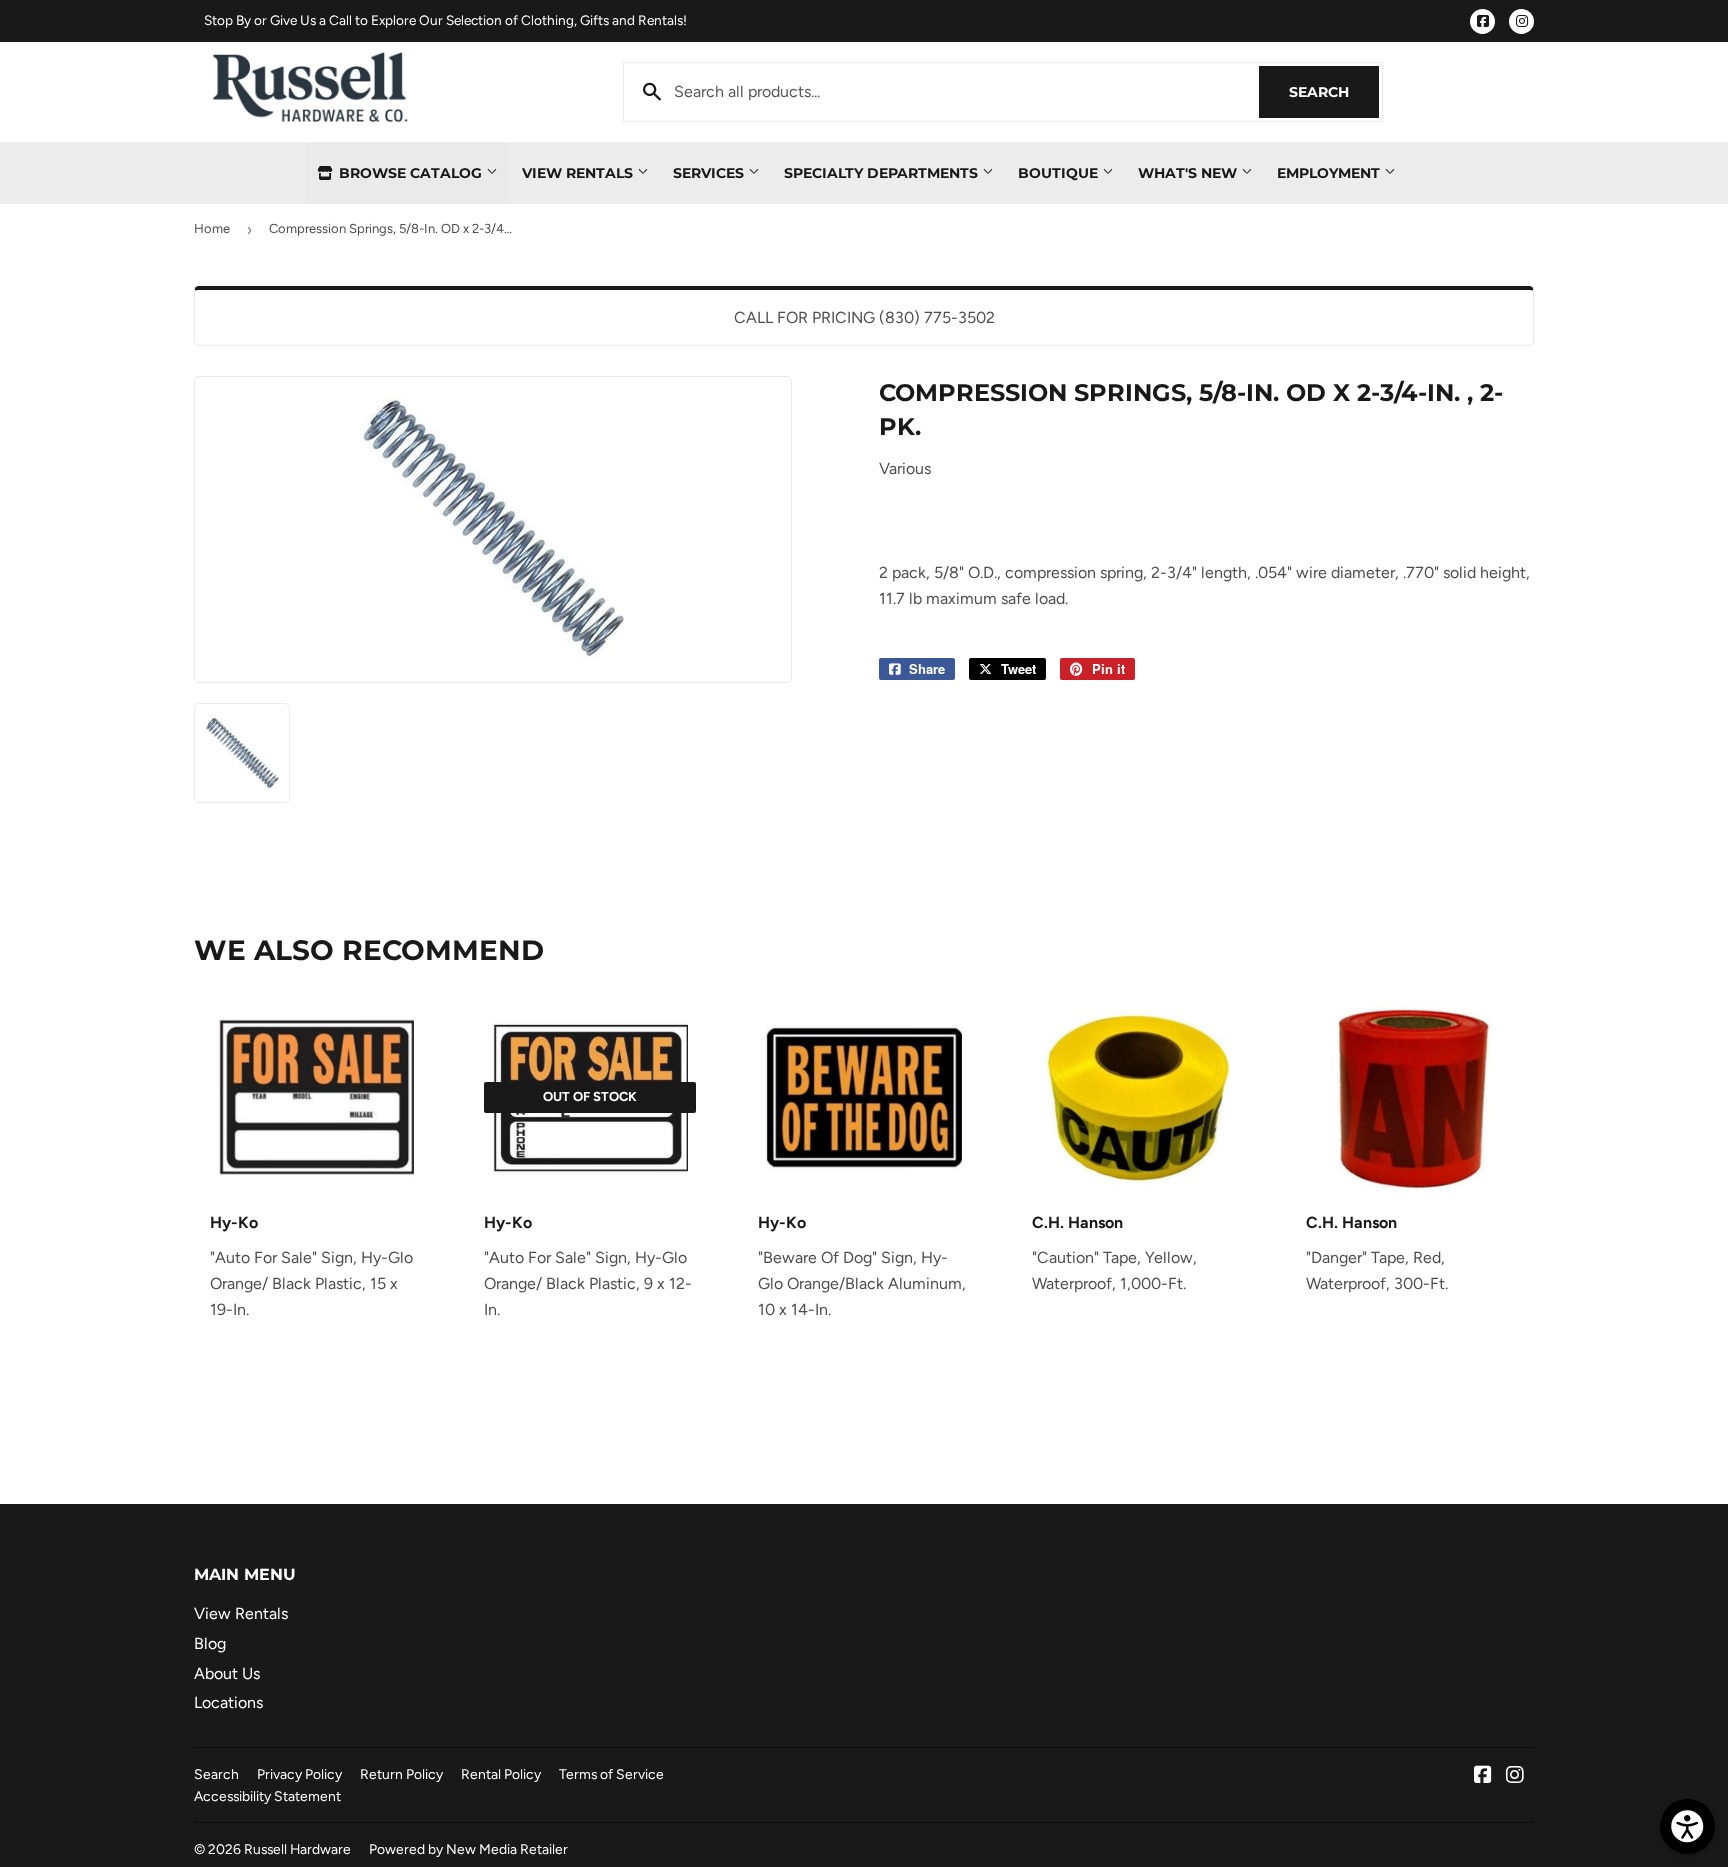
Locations (228, 1702)
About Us (227, 1673)
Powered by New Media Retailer (468, 1849)
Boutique (1060, 173)
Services (710, 173)
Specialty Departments (883, 173)
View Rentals (579, 173)
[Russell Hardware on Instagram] (1515, 1776)
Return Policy (401, 1774)
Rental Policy (501, 1774)
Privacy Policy (299, 1774)
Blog (210, 1643)
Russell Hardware (297, 1849)
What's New (1189, 173)
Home (212, 228)
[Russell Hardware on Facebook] (1483, 1776)
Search (1334, 92)
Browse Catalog (410, 173)
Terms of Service (611, 1774)
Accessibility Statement (267, 1796)
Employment (1330, 173)
